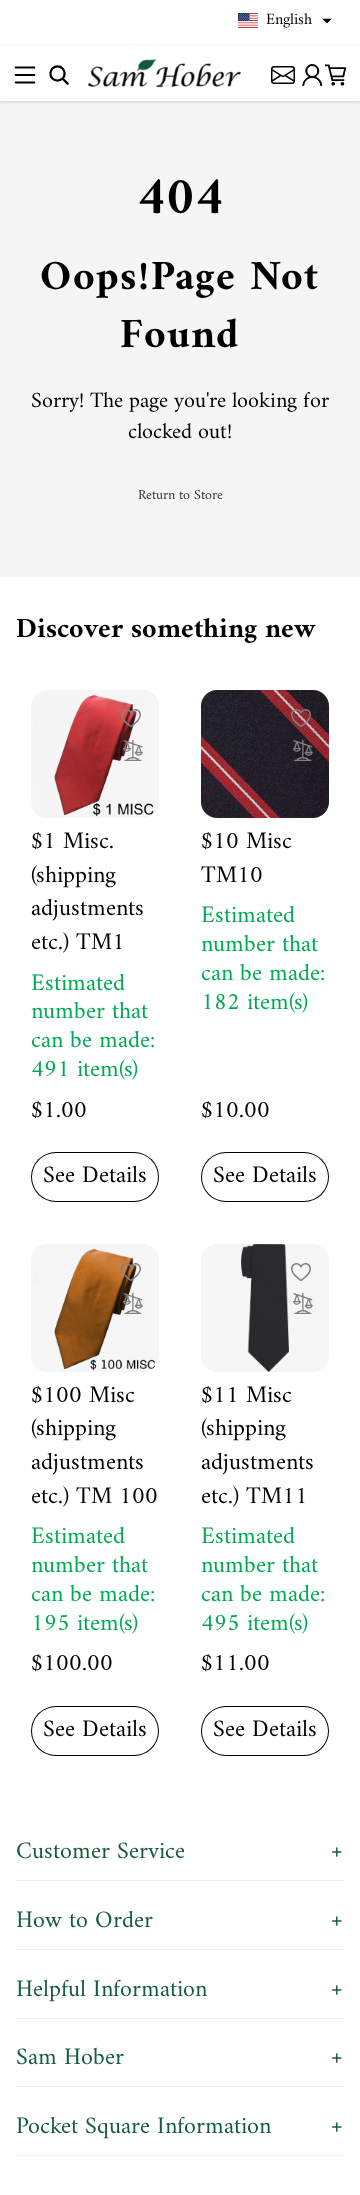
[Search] (59, 74)
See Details (95, 1176)
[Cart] (336, 74)
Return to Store (180, 496)
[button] (285, 21)
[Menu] (24, 74)
